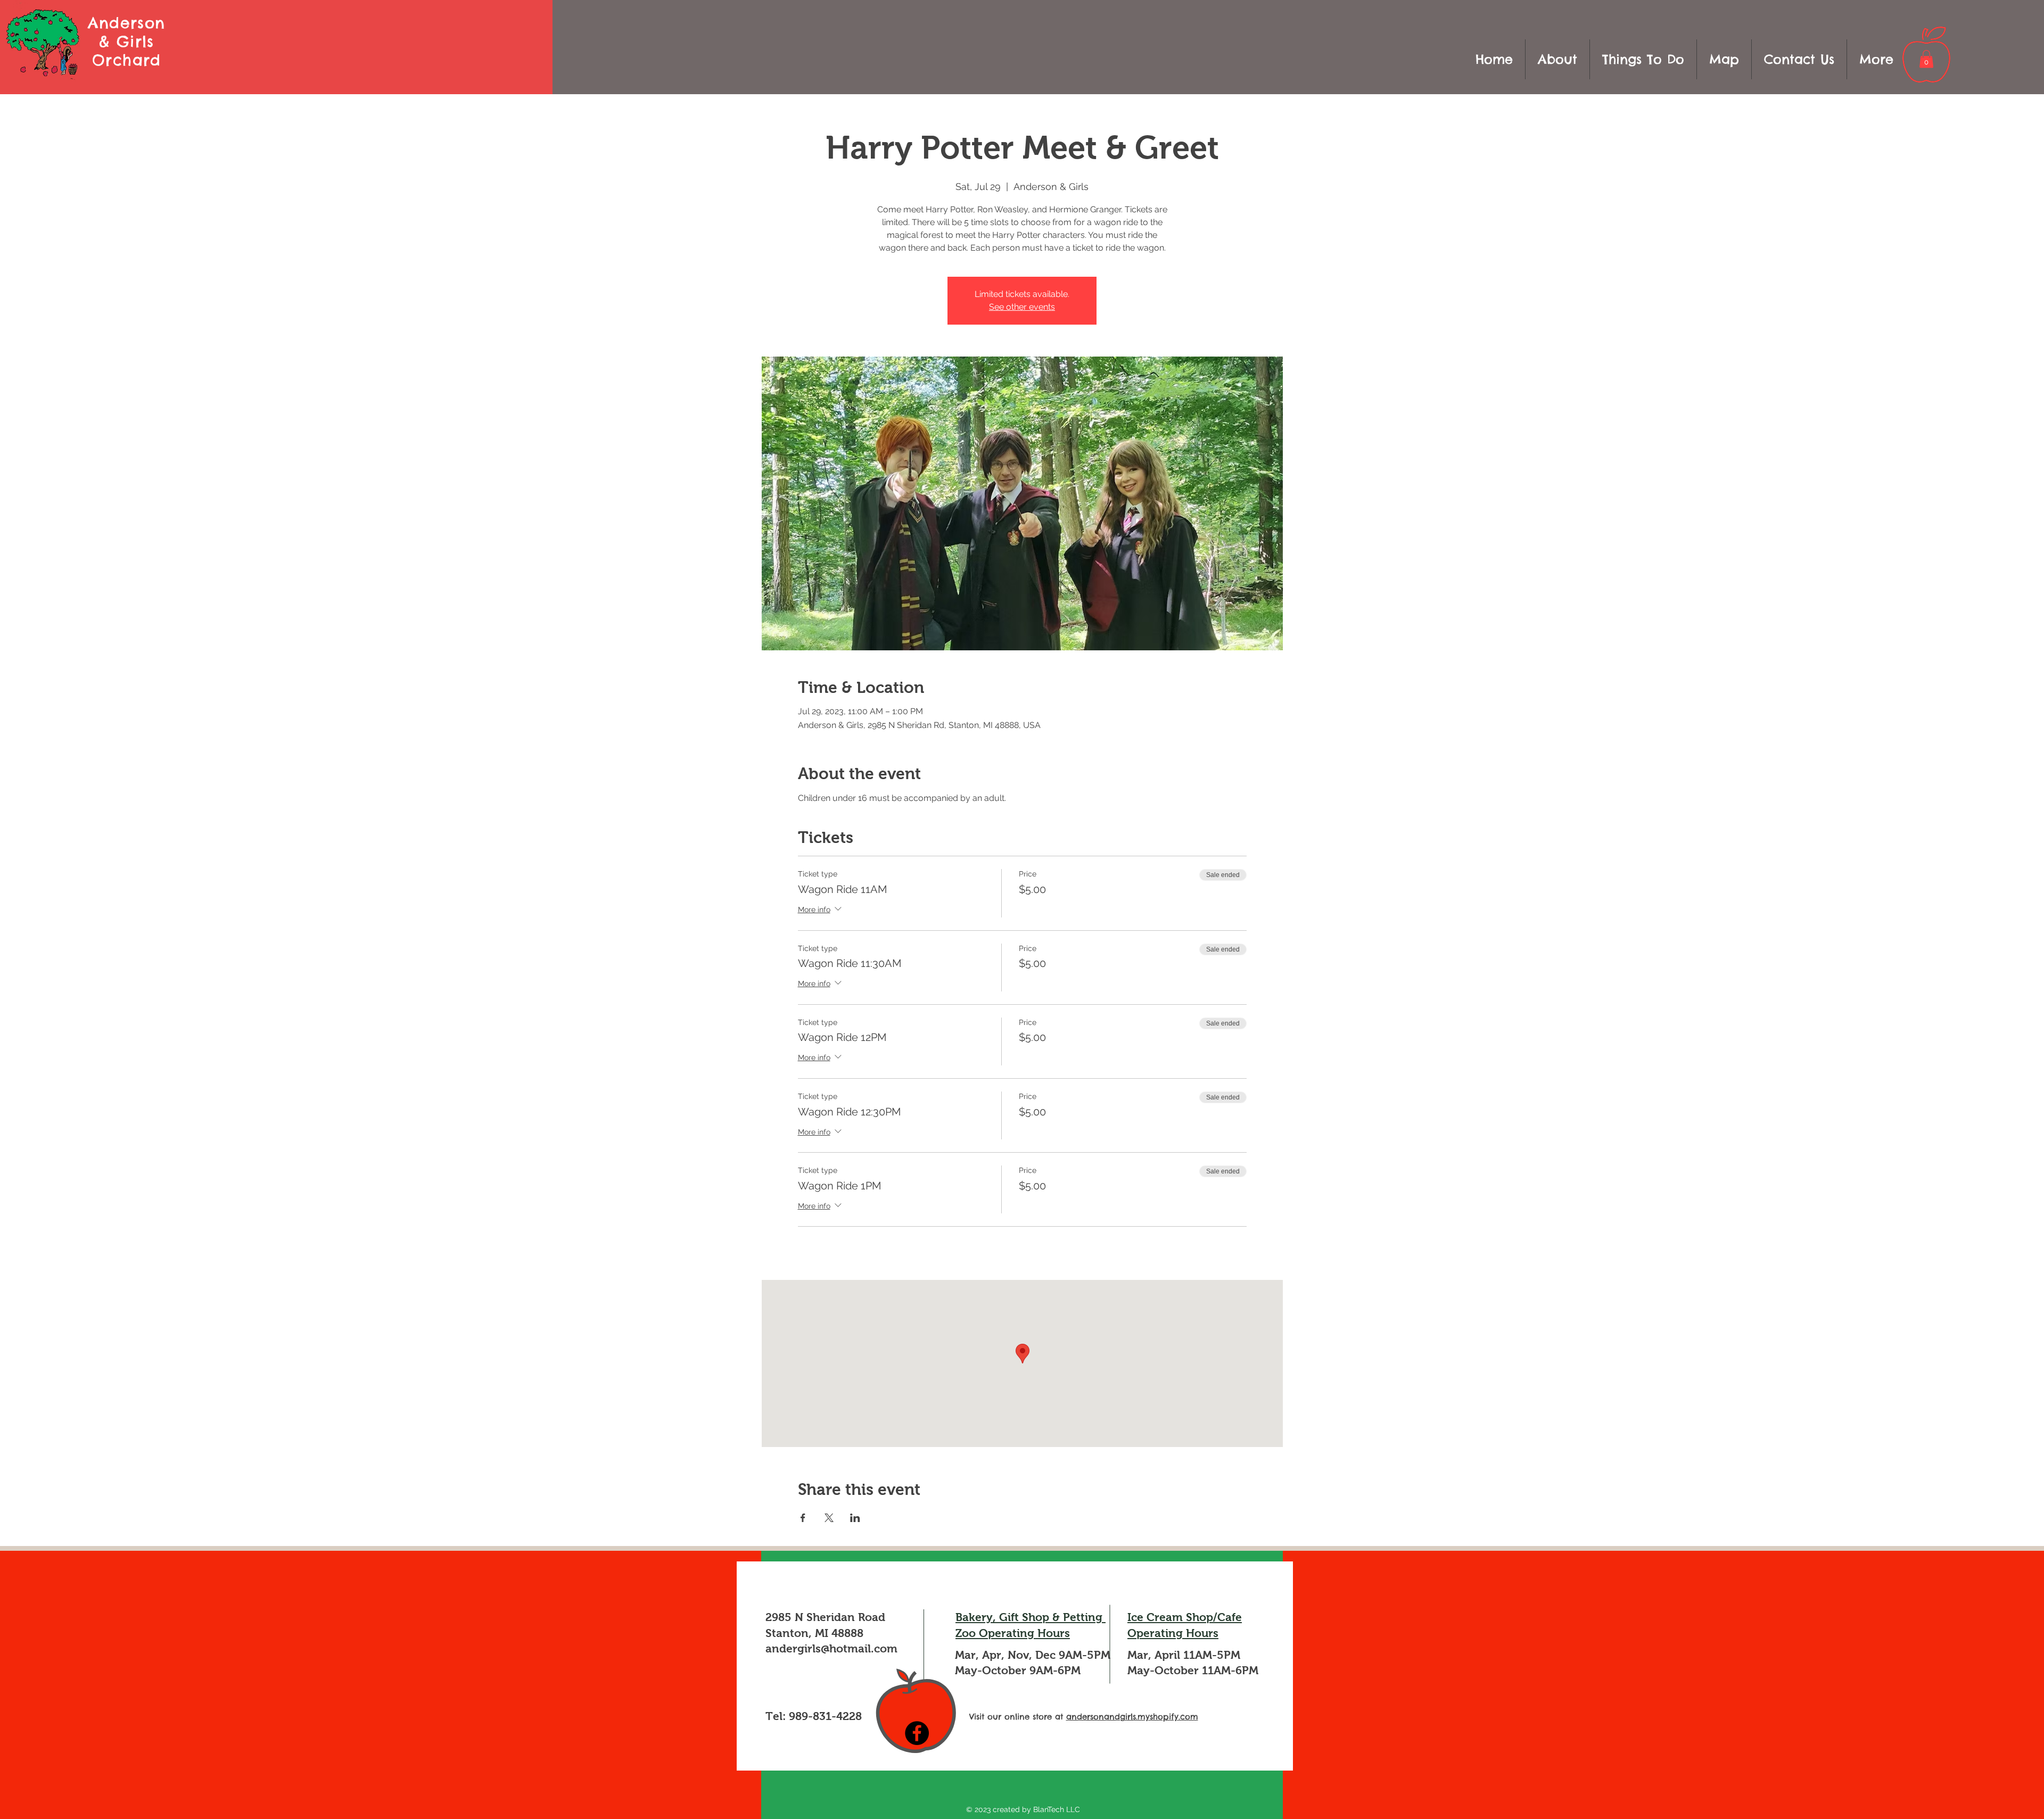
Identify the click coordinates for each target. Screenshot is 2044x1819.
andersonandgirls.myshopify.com (1132, 1717)
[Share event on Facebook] (803, 1518)
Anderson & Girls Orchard (126, 41)
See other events (1022, 307)
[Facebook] (917, 1733)
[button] (1643, 59)
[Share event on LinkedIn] (855, 1518)
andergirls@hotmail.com (831, 1648)
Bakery (974, 1617)
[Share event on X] (829, 1518)
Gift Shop (1024, 1617)
